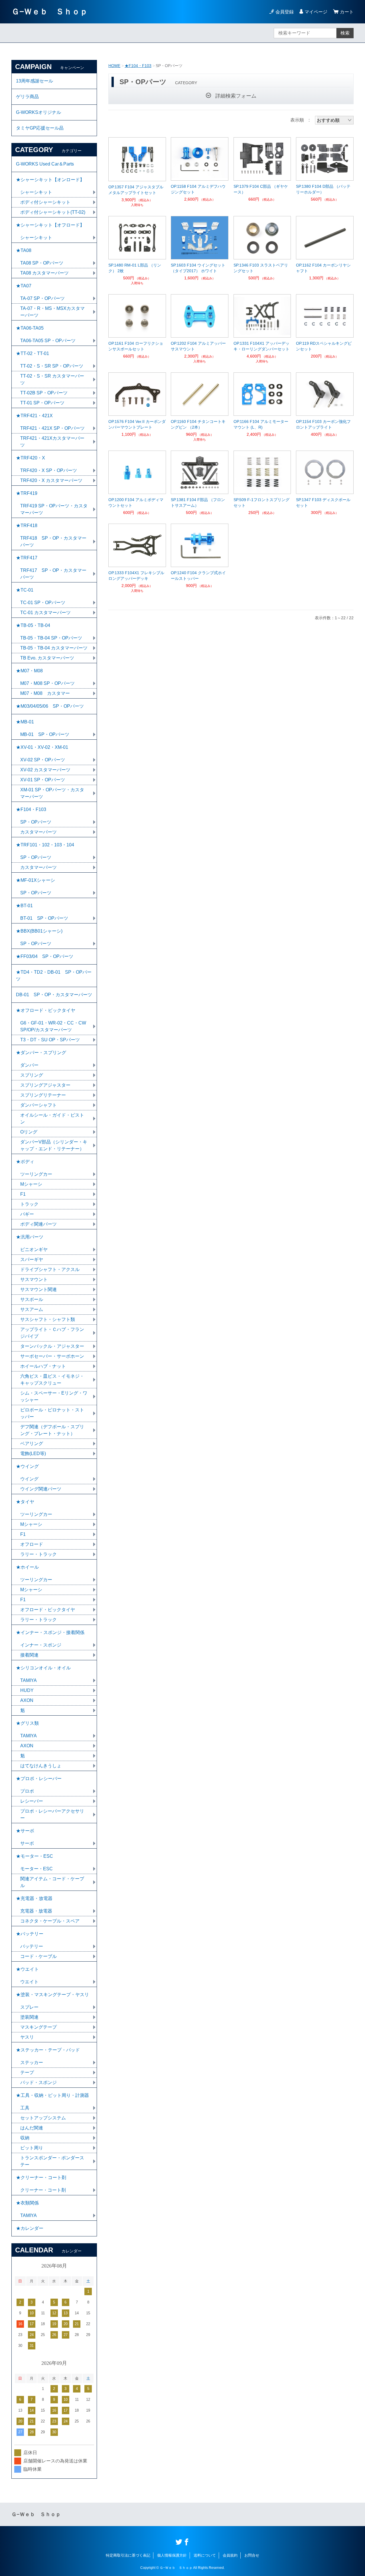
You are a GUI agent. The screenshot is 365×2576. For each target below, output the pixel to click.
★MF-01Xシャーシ (36, 880)
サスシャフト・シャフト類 (48, 1319)
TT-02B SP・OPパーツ (44, 393)
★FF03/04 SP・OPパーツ (45, 956)
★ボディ (25, 1162)
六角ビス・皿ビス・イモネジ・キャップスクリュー (52, 1380)
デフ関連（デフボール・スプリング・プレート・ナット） (52, 1430)
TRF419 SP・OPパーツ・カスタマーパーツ (54, 509)
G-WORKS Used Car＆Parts (45, 164)
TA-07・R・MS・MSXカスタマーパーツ (52, 312)
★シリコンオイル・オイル (43, 1668)
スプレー (29, 2007)
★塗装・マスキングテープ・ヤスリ (52, 1995)
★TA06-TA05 (30, 328)
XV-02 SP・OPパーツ (43, 760)
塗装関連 (29, 2017)
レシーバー (32, 1801)
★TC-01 (25, 590)
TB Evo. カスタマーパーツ (47, 658)
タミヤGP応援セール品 (40, 128)
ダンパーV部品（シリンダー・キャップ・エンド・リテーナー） (54, 1145)
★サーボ (25, 1831)
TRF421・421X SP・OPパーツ (52, 428)
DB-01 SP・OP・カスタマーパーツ (54, 995)
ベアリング (32, 1444)
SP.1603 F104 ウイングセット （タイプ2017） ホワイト (198, 268)
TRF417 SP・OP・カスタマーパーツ (53, 574)
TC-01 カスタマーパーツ (45, 613)
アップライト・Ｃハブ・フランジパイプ (52, 1333)
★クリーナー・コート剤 (41, 2177)
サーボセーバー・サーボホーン (52, 1356)
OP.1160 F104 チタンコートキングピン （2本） (198, 424)
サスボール (32, 1299)
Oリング (29, 1132)
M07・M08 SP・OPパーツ (47, 683)
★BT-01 (24, 906)
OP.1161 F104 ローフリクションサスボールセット (136, 346)
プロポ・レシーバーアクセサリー (52, 1815)
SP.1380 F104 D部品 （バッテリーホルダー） (323, 189)
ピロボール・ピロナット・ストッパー (52, 1413)
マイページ (316, 12)
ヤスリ (27, 2037)
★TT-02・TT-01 (33, 353)
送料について (205, 2555)
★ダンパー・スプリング (41, 1053)
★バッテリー (30, 1934)
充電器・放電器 (36, 1911)
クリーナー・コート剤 (43, 2190)
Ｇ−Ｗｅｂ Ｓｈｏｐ (50, 12)
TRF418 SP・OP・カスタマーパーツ (53, 541)
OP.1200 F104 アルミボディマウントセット (136, 503)
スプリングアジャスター (45, 1085)
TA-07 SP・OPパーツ (42, 298)
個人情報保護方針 (172, 2555)
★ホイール (27, 1567)
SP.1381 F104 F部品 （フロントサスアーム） (198, 503)
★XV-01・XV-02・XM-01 (42, 747)
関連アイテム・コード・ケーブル (52, 1882)
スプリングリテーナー (43, 1095)
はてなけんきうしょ (41, 1766)
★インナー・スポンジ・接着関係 (50, 1632)
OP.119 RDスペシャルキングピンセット (324, 346)
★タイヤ (25, 1502)
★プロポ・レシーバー (39, 1779)
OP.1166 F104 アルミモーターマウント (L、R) (261, 424)
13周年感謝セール (35, 81)
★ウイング (27, 1466)
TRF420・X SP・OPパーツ (49, 470)
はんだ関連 (32, 2128)
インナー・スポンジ (41, 1645)
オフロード (32, 1544)
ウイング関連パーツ (41, 1489)
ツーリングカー (36, 1174)
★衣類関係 (27, 2203)
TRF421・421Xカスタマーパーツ (52, 442)
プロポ (27, 1791)
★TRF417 (27, 558)
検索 (345, 33)
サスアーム (32, 1309)
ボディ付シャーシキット (45, 202)
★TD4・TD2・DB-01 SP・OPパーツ (54, 976)
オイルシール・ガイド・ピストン (52, 1118)
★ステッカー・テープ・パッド (48, 2050)
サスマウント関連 (38, 1289)
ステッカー (32, 2062)
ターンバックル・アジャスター (52, 1346)
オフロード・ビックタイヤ (48, 1610)
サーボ (27, 1843)
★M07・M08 (29, 671)
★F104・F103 (138, 66)
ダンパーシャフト (38, 1105)
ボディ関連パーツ (38, 1224)
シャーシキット (36, 192)
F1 (23, 1194)
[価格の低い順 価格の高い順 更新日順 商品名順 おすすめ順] (334, 120)
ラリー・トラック (38, 1554)
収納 (25, 2138)
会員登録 (285, 12)
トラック (29, 1204)
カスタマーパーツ (38, 832)
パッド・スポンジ (38, 2082)
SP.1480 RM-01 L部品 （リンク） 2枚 (135, 268)
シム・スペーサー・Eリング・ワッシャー (54, 1396)
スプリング (32, 1075)
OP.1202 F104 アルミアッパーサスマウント (198, 346)
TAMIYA (29, 1680)
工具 (25, 2108)
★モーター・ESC (35, 1856)
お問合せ (252, 2555)
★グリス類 (27, 1723)
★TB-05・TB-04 (33, 625)
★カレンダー (30, 2228)
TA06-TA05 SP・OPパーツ (48, 341)
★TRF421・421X (34, 416)
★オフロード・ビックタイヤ (46, 1010)
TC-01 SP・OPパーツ (43, 603)
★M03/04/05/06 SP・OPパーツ (50, 706)
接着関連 (29, 1655)
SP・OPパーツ (36, 822)
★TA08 (24, 250)
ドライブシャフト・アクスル (50, 1269)
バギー (27, 1214)
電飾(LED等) (33, 1454)
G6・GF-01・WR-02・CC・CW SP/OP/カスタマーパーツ (55, 1026)
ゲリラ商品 (27, 97)
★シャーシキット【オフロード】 (50, 225)
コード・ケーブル (38, 1956)
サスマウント (34, 1279)
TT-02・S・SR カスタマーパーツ (52, 379)
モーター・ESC (36, 1869)
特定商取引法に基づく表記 (128, 2555)
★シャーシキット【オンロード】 (50, 180)
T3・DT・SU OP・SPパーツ (50, 1040)
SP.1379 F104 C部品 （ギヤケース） (261, 189)
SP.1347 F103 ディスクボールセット (323, 503)
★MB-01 (25, 722)
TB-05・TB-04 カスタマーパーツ (54, 648)
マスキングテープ (38, 2027)
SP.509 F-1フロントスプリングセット (261, 503)
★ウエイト (27, 1969)
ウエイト (29, 1982)
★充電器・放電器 (34, 1898)
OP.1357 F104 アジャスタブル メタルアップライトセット (136, 190)
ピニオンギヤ (34, 1249)
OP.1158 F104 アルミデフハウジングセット (198, 189)
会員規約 (230, 2555)
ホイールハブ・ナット (43, 1366)
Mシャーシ (31, 1184)
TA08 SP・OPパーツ (42, 263)
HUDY (27, 1690)
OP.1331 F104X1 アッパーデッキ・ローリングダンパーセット (261, 346)
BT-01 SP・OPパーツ (44, 918)
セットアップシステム (43, 2118)
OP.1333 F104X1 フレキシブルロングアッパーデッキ (136, 576)
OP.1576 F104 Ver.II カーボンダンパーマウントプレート (137, 424)
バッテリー (32, 1946)
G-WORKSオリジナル (38, 112)
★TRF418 (27, 526)
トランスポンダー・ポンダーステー (52, 2161)
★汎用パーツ (30, 1237)
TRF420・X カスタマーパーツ (51, 480)
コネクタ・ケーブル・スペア (50, 1921)
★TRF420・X (31, 458)
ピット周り (32, 2148)
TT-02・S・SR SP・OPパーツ (52, 366)
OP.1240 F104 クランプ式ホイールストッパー (198, 576)
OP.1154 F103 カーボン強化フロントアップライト (323, 424)
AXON (27, 1700)
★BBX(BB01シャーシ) (39, 931)
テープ (27, 2072)
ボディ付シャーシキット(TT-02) (53, 212)
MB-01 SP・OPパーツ (45, 734)
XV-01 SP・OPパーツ (43, 780)
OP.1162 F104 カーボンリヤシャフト (323, 268)
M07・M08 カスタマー (45, 693)
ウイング (29, 1479)
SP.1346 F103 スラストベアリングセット (261, 268)
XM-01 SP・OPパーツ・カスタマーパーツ (52, 793)
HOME (114, 66)
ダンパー (29, 1065)
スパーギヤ (32, 1259)
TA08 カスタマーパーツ (44, 273)
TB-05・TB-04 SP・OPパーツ (51, 638)
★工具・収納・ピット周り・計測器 (52, 2095)
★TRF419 (27, 493)
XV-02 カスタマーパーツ (45, 770)
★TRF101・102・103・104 (45, 845)
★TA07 (24, 286)
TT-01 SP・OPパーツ (42, 403)
